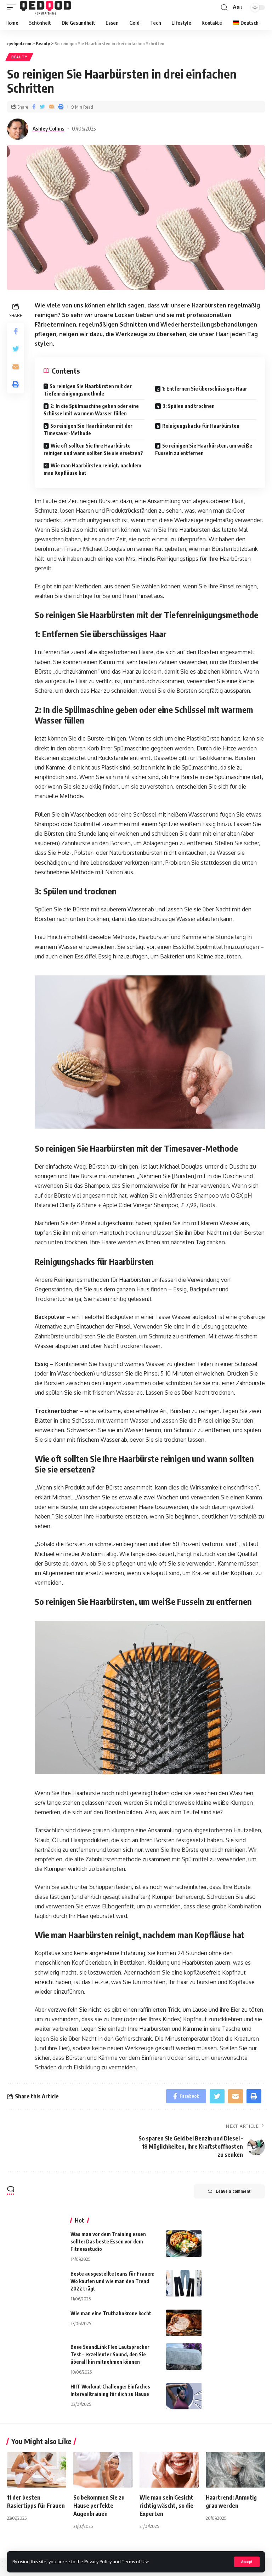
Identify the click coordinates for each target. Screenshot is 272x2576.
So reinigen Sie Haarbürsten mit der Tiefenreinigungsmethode (88, 390)
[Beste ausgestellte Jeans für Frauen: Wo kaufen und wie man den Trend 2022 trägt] (184, 2283)
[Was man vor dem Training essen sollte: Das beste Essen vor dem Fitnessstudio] (184, 2244)
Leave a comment (233, 2191)
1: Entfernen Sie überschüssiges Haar (205, 389)
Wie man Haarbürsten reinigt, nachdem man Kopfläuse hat (92, 469)
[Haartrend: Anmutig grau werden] (235, 2470)
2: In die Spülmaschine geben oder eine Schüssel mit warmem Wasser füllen (91, 410)
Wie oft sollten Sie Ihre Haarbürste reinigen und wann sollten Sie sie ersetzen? (93, 449)
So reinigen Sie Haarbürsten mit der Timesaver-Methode (88, 430)
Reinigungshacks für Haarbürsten (201, 426)
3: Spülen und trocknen (189, 406)
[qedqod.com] (46, 7)
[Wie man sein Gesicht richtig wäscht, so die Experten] (169, 2470)
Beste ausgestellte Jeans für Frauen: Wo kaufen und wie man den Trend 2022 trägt (112, 2281)
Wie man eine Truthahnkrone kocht (111, 2313)
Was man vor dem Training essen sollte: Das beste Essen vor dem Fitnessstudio (108, 2241)
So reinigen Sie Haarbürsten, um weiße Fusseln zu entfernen (204, 449)
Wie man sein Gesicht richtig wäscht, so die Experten (166, 2506)
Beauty (19, 57)
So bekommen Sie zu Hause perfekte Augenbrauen (99, 2506)
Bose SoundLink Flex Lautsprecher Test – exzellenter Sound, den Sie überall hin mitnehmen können (110, 2354)
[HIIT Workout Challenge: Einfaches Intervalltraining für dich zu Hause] (184, 2396)
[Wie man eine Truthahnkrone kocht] (184, 2323)
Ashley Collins (49, 128)
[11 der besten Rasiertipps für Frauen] (37, 2470)
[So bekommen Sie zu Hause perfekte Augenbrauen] (103, 2470)
